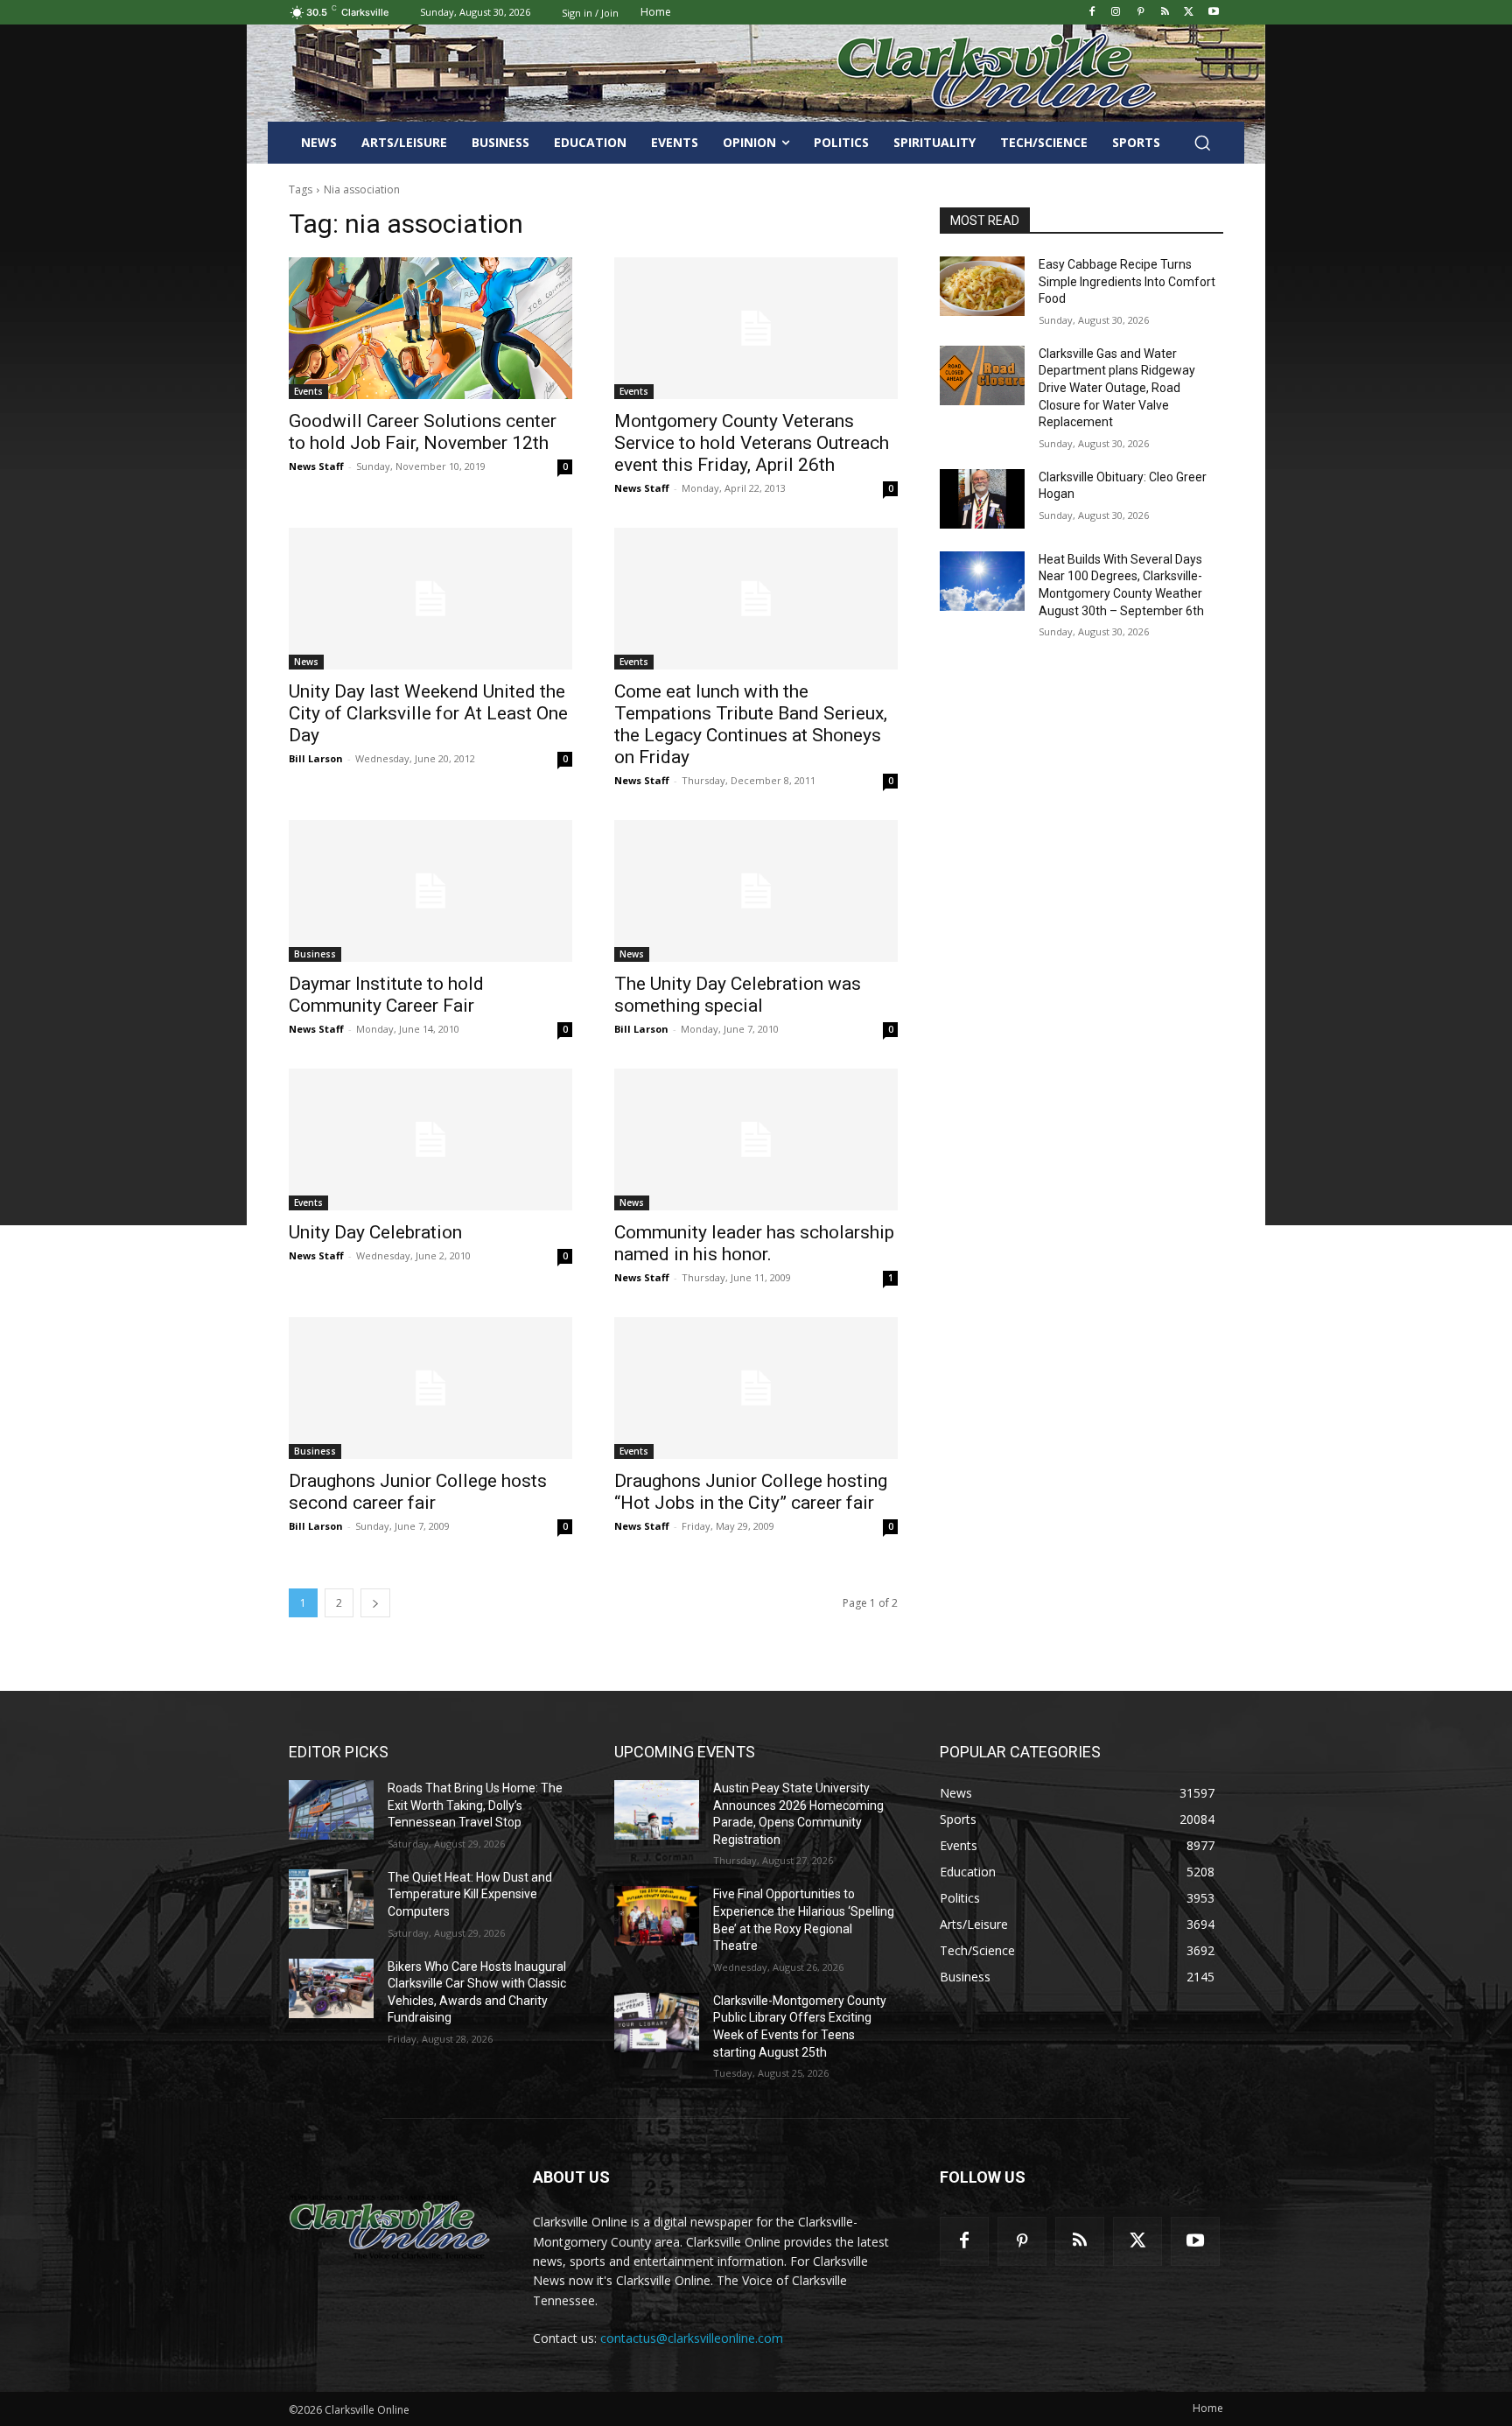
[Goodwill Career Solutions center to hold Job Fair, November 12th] (430, 328)
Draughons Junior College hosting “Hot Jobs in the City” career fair (751, 1492)
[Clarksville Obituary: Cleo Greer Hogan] (982, 499)
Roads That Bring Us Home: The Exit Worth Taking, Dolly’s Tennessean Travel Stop (475, 1805)
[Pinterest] (1141, 13)
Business (315, 954)
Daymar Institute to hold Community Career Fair (386, 995)
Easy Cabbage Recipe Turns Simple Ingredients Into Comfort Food (1127, 281)
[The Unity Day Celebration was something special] (756, 891)
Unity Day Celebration (375, 1232)
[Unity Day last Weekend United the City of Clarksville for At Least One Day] (430, 599)
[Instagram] (1116, 13)
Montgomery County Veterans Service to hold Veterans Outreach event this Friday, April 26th (752, 443)
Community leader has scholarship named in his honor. (754, 1243)
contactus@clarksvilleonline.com (692, 2338)
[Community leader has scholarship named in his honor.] (756, 1139)
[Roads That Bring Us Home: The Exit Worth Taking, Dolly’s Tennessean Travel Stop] (331, 1810)
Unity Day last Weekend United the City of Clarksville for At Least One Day (428, 713)
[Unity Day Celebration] (430, 1139)
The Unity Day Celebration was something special (738, 995)
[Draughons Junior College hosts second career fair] (430, 1388)
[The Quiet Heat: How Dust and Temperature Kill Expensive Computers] (331, 1899)
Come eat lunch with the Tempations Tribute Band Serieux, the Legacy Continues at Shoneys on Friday (751, 724)
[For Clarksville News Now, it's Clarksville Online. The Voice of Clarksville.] (390, 2226)
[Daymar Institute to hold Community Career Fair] (430, 891)
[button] (1202, 143)
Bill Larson (316, 758)
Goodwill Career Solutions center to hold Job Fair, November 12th (423, 432)
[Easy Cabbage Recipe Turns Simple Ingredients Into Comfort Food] (982, 286)
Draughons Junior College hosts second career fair (418, 1492)
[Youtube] (1213, 13)
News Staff (316, 466)
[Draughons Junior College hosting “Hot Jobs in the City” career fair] (756, 1388)
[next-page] (375, 1603)
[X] (1189, 13)
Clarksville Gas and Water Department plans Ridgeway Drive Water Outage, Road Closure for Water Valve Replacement (1117, 388)
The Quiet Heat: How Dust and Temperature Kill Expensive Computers (470, 1894)
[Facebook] (1092, 13)
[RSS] (1165, 13)
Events (308, 391)
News (306, 662)
